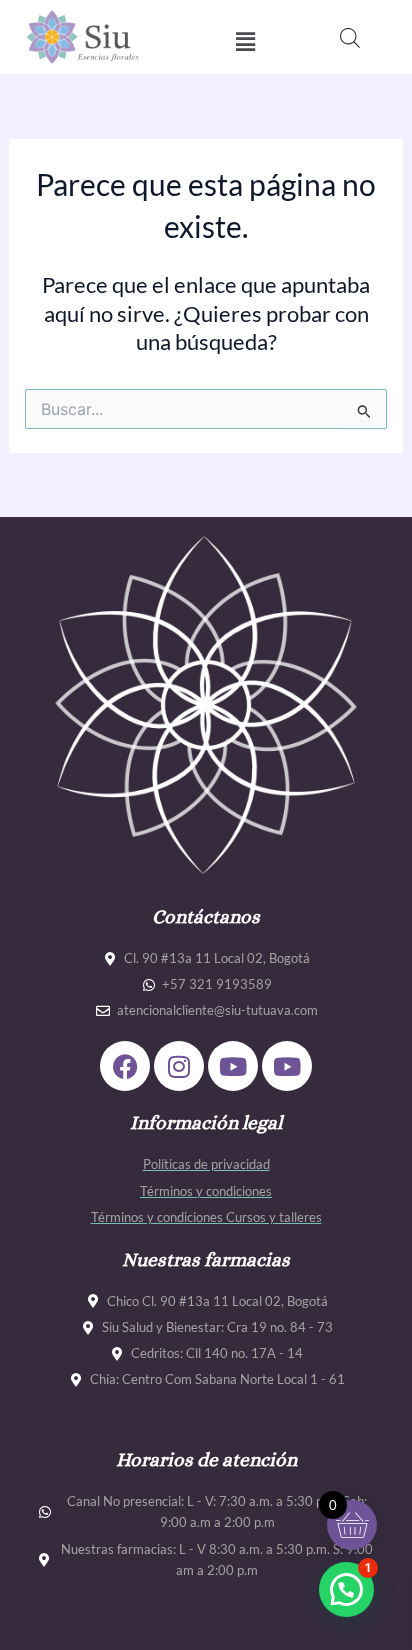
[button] (245, 41)
